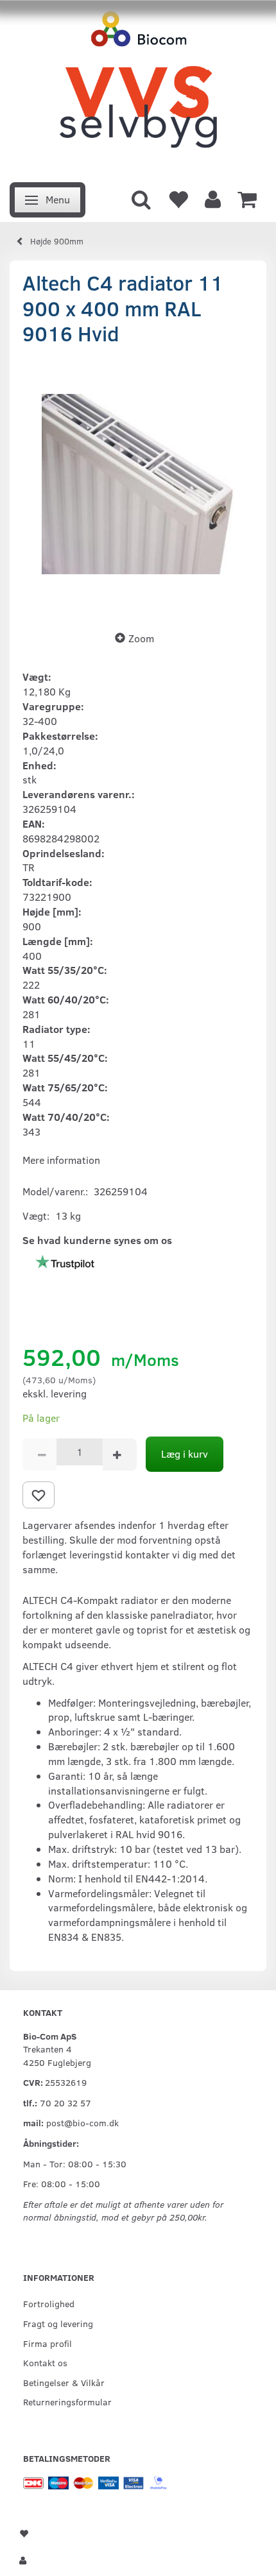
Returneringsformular (67, 2401)
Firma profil (47, 2343)
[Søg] (141, 198)
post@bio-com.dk (82, 2122)
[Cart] (247, 198)
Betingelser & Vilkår (64, 2382)
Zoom (141, 638)
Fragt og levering (58, 2323)
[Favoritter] (178, 198)
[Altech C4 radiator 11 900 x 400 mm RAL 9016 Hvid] (138, 484)
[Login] (213, 198)
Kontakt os (45, 2362)
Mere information (61, 1160)
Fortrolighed (49, 2303)
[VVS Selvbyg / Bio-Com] (138, 88)
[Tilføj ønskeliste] (39, 1495)
